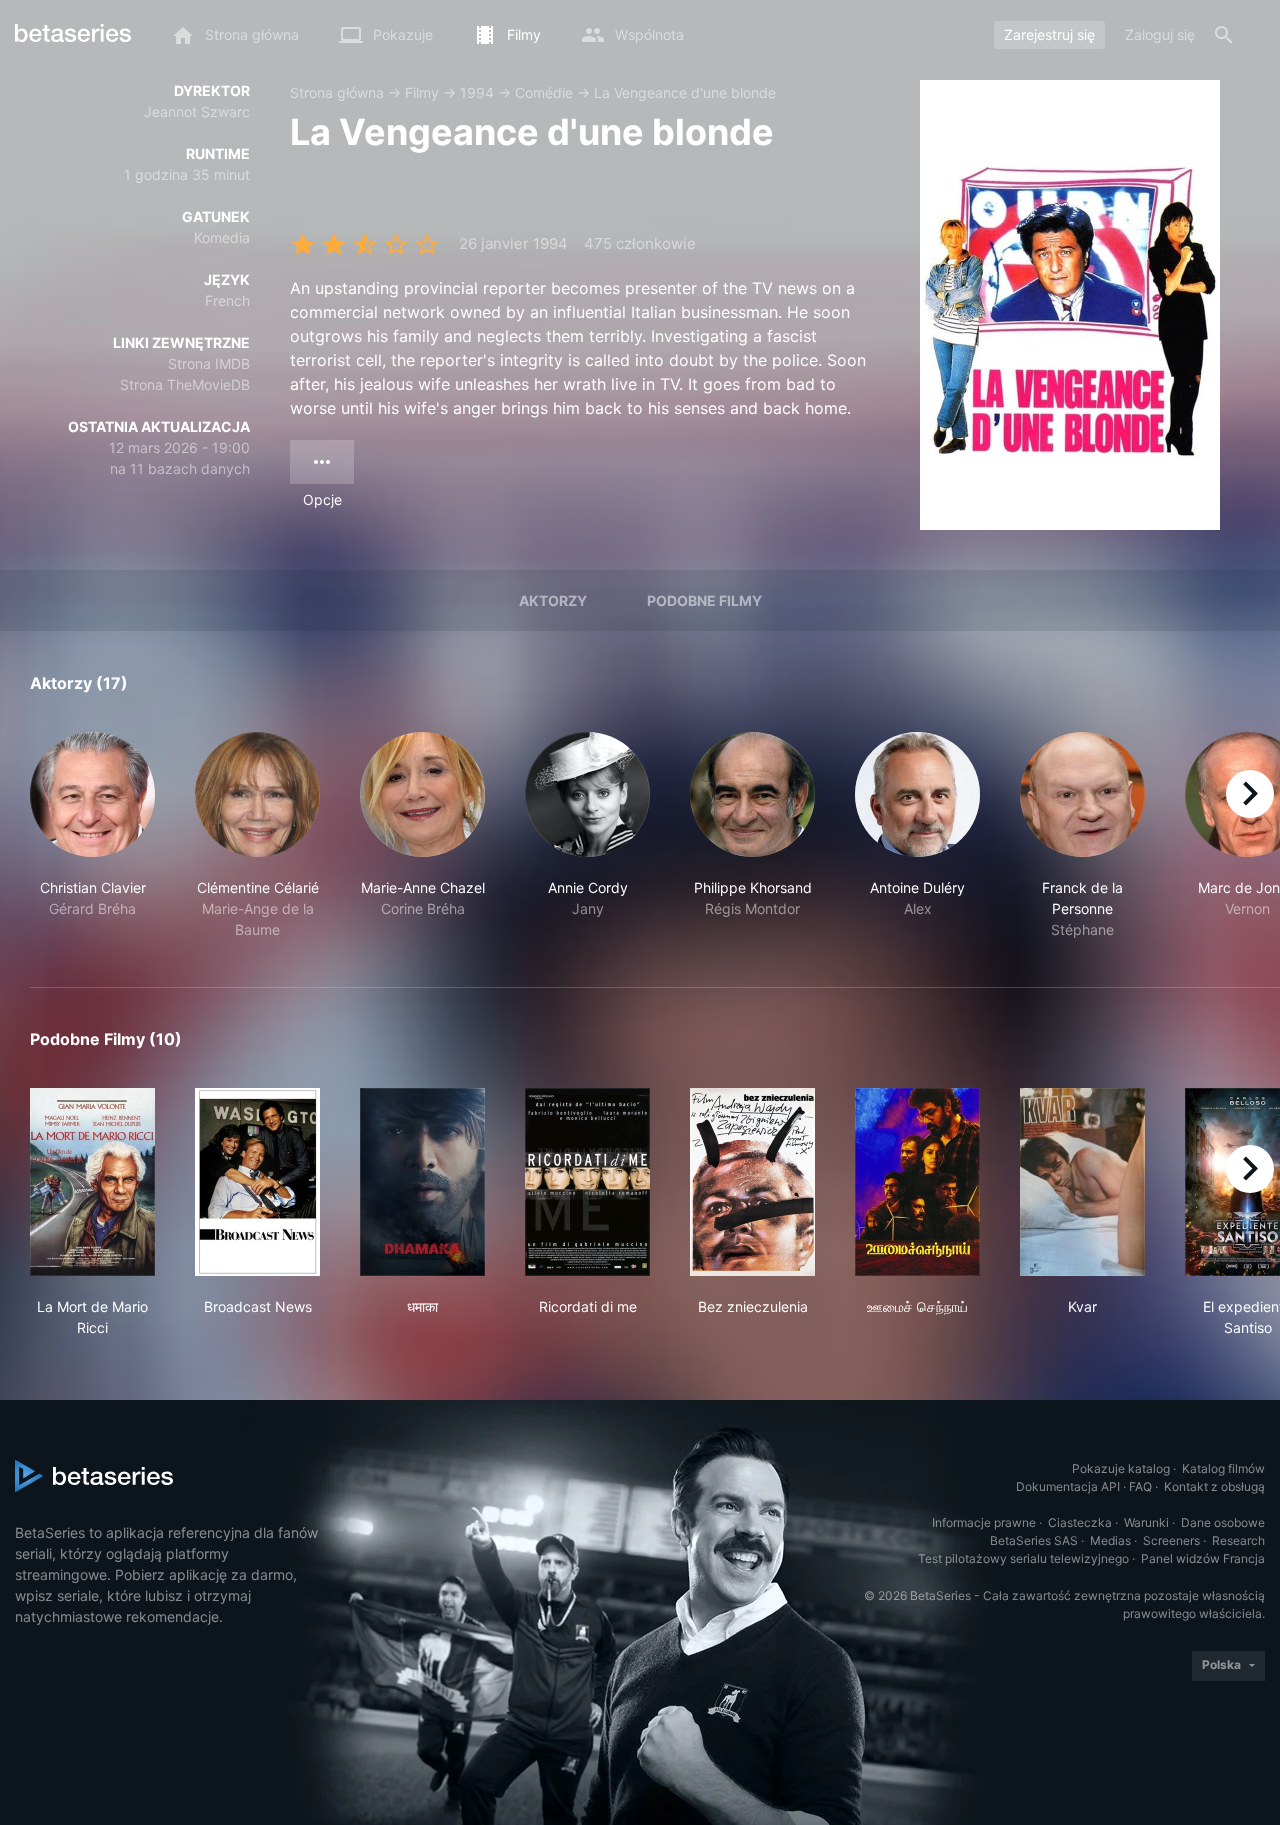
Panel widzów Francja (1203, 1558)
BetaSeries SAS (1034, 1540)
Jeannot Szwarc (197, 111)
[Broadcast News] (257, 1182)
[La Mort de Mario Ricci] (92, 1182)
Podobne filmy (704, 600)
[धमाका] (422, 1182)
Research (1238, 1540)
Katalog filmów (1223, 1468)
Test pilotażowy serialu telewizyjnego (1023, 1558)
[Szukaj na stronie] (1224, 35)
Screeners (1171, 1540)
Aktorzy (553, 600)
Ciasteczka (1080, 1522)
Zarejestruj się (1049, 34)
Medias (1110, 1540)
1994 (477, 92)
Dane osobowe (1223, 1522)
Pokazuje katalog (1121, 1468)
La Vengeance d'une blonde (685, 92)
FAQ (1140, 1486)
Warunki (1146, 1522)
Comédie (544, 92)
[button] (92, 836)
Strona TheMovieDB (185, 384)
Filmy (422, 92)
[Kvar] (1082, 1182)
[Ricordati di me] (587, 1182)
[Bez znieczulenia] (752, 1182)
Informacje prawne (984, 1522)
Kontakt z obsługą (1214, 1486)
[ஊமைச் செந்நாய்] (917, 1182)
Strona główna (337, 92)
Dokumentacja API (1068, 1486)
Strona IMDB (209, 363)
